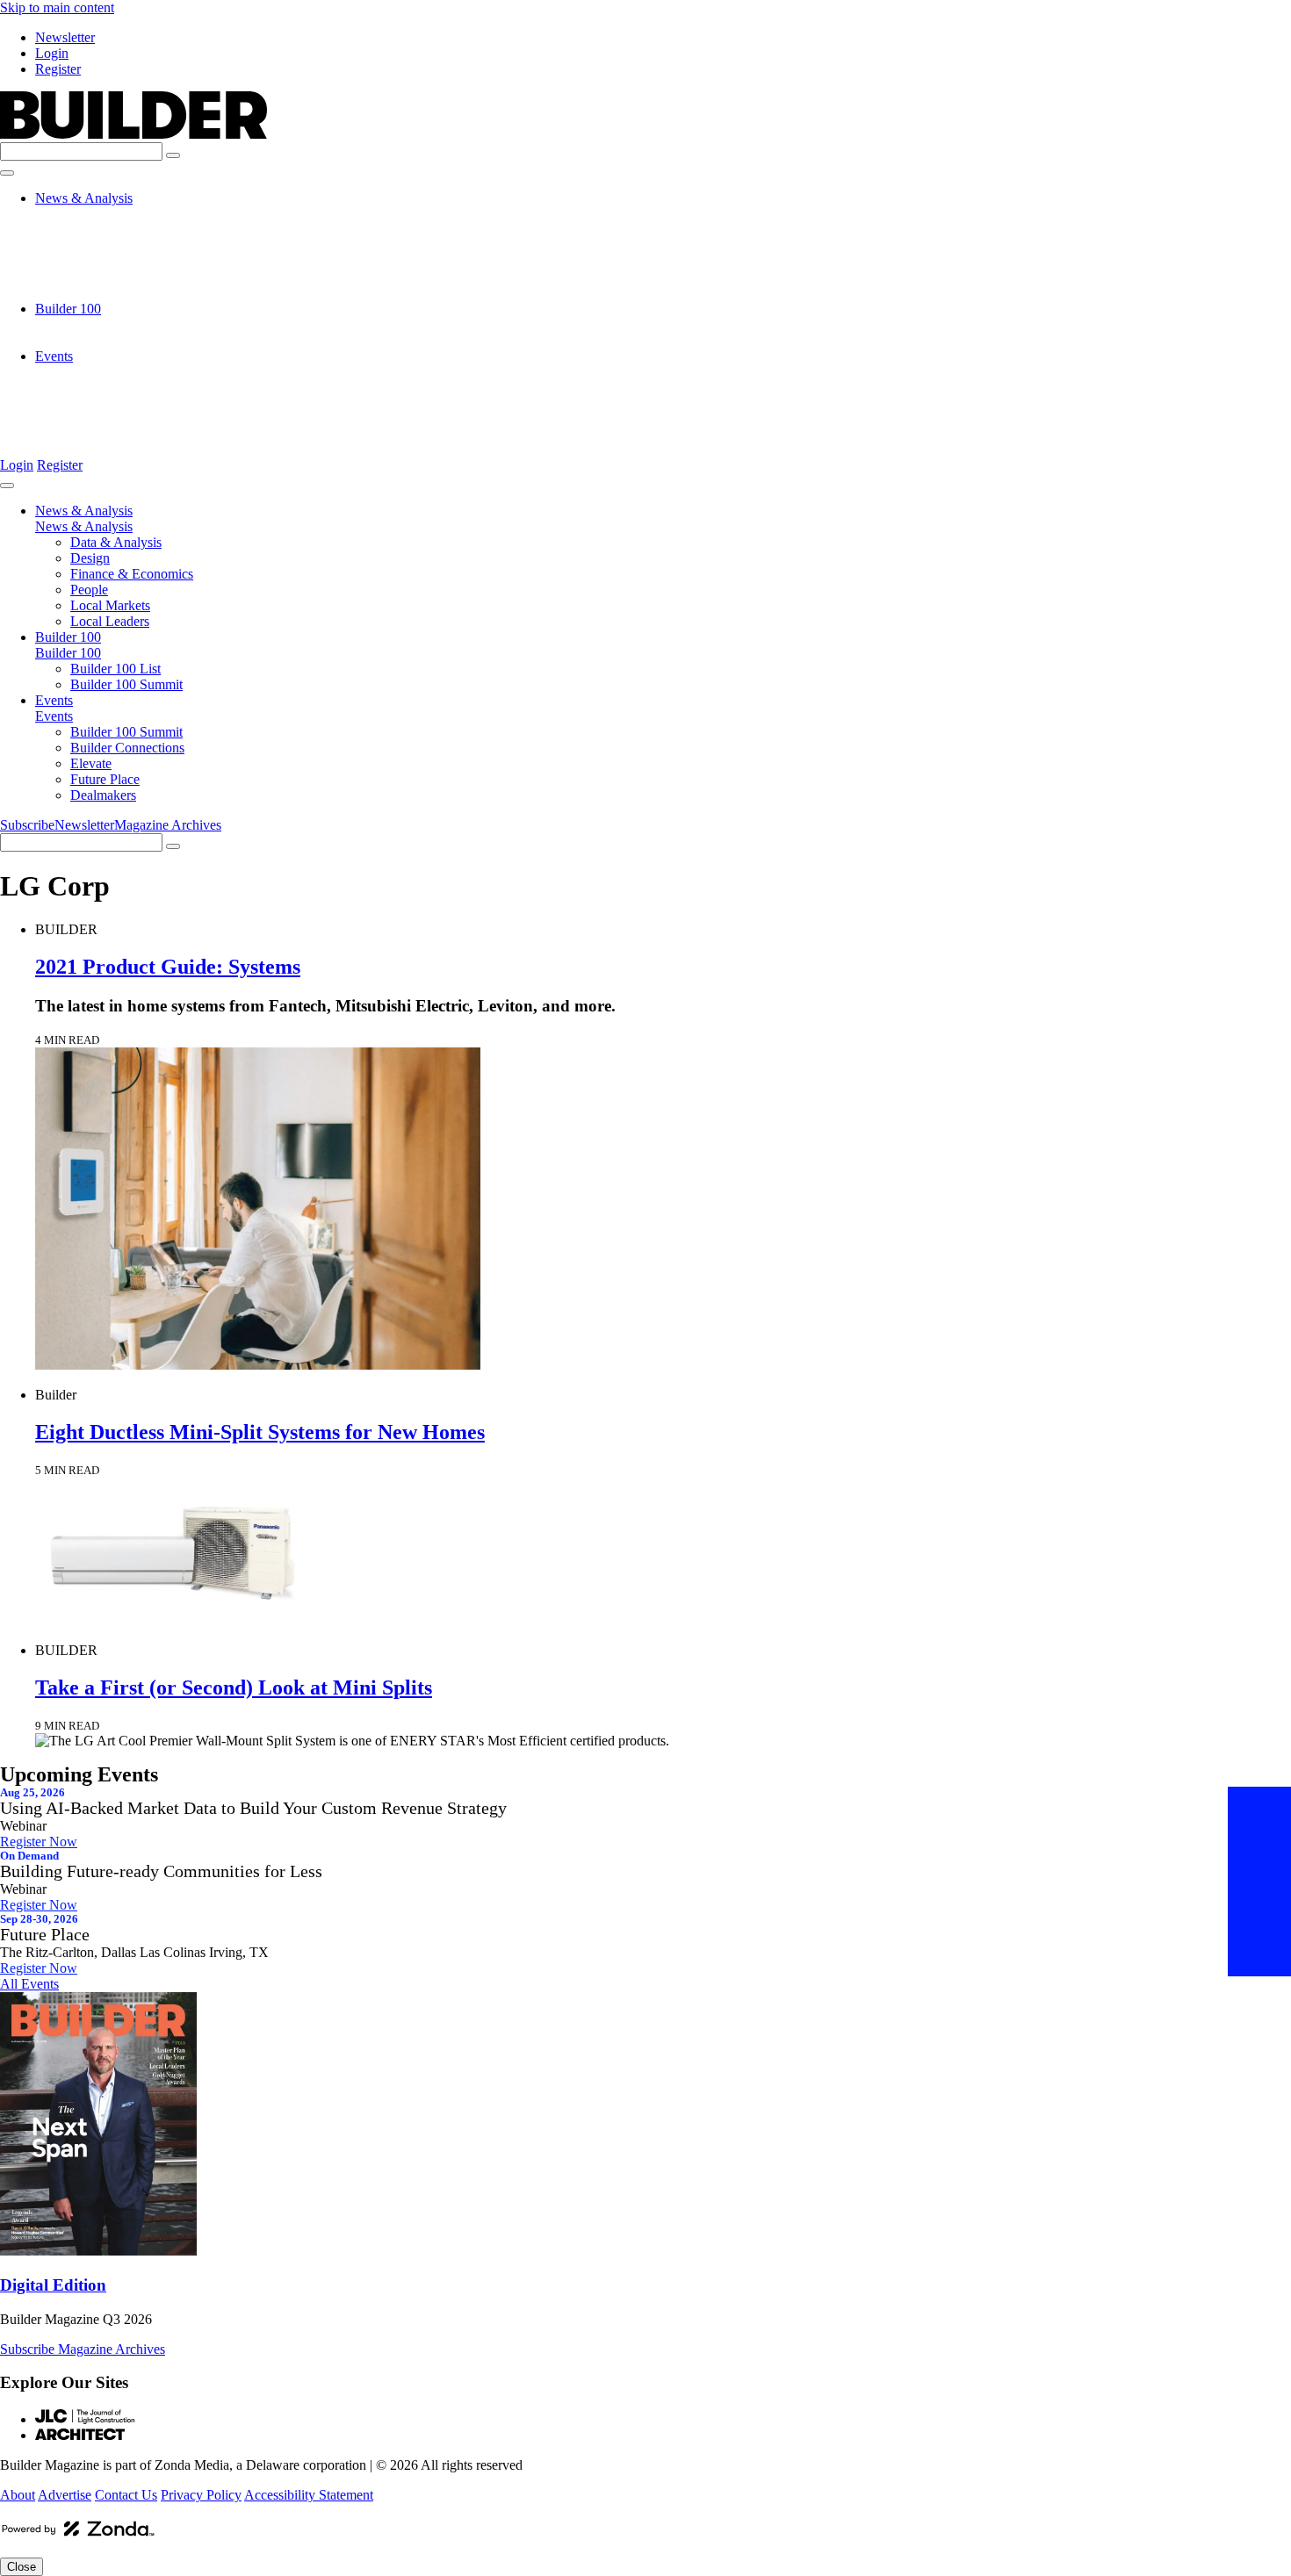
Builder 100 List (115, 324)
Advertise (65, 2495)
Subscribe (27, 825)
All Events (29, 1984)
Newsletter (65, 37)
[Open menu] (7, 173)
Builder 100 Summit (126, 340)
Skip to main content (57, 7)
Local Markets (110, 277)
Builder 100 (68, 309)
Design (90, 230)
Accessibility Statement (309, 2495)
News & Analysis (84, 198)
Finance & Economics (132, 245)
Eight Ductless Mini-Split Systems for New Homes (260, 1432)
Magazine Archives (168, 825)
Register (58, 69)
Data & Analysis (116, 214)
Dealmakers (103, 435)
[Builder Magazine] (133, 134)
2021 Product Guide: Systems (168, 967)
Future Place (105, 419)
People (89, 261)
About (18, 2495)
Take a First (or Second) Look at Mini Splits (234, 1687)
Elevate (91, 403)
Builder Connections (127, 388)
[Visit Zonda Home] (78, 2535)
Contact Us (126, 2495)
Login (52, 53)
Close (22, 2567)
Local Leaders (110, 293)
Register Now (39, 1842)
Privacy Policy (201, 2495)
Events (54, 356)
